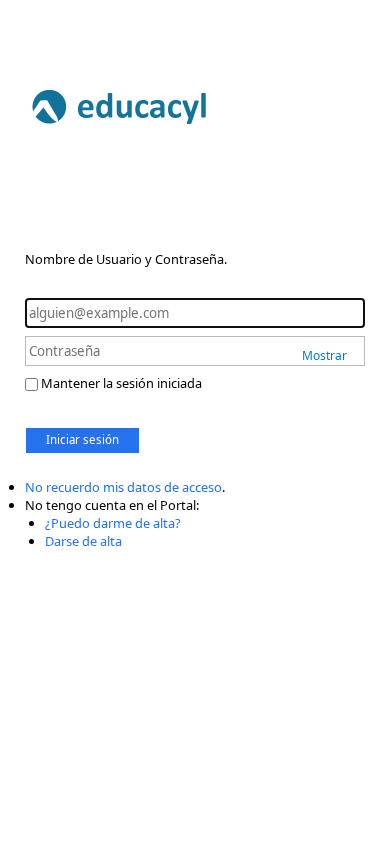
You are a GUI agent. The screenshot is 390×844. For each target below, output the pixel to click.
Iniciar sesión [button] (82, 439)
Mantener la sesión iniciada (121, 383)
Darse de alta (83, 541)
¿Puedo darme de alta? (113, 523)
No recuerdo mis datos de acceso (123, 487)
